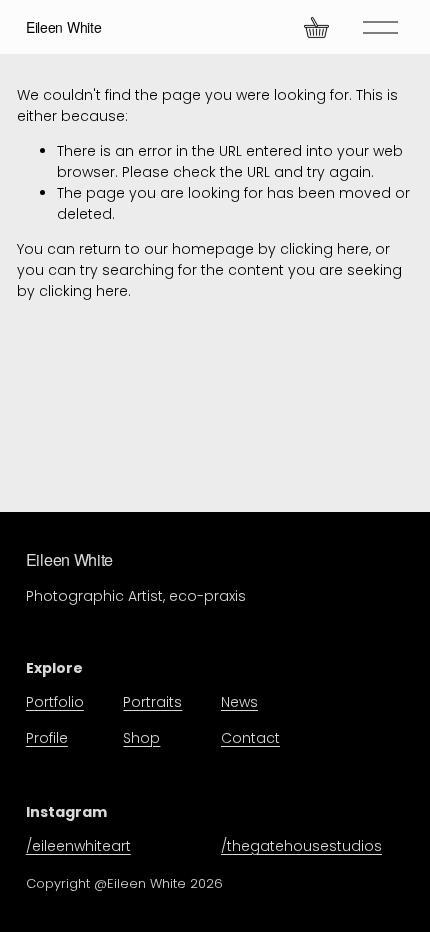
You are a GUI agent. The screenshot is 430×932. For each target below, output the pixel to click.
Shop (141, 738)
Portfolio (55, 702)
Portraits (152, 702)
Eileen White (64, 27)
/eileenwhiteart (78, 846)
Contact (250, 738)
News (239, 702)
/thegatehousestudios (301, 846)
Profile (47, 738)
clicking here (324, 249)
